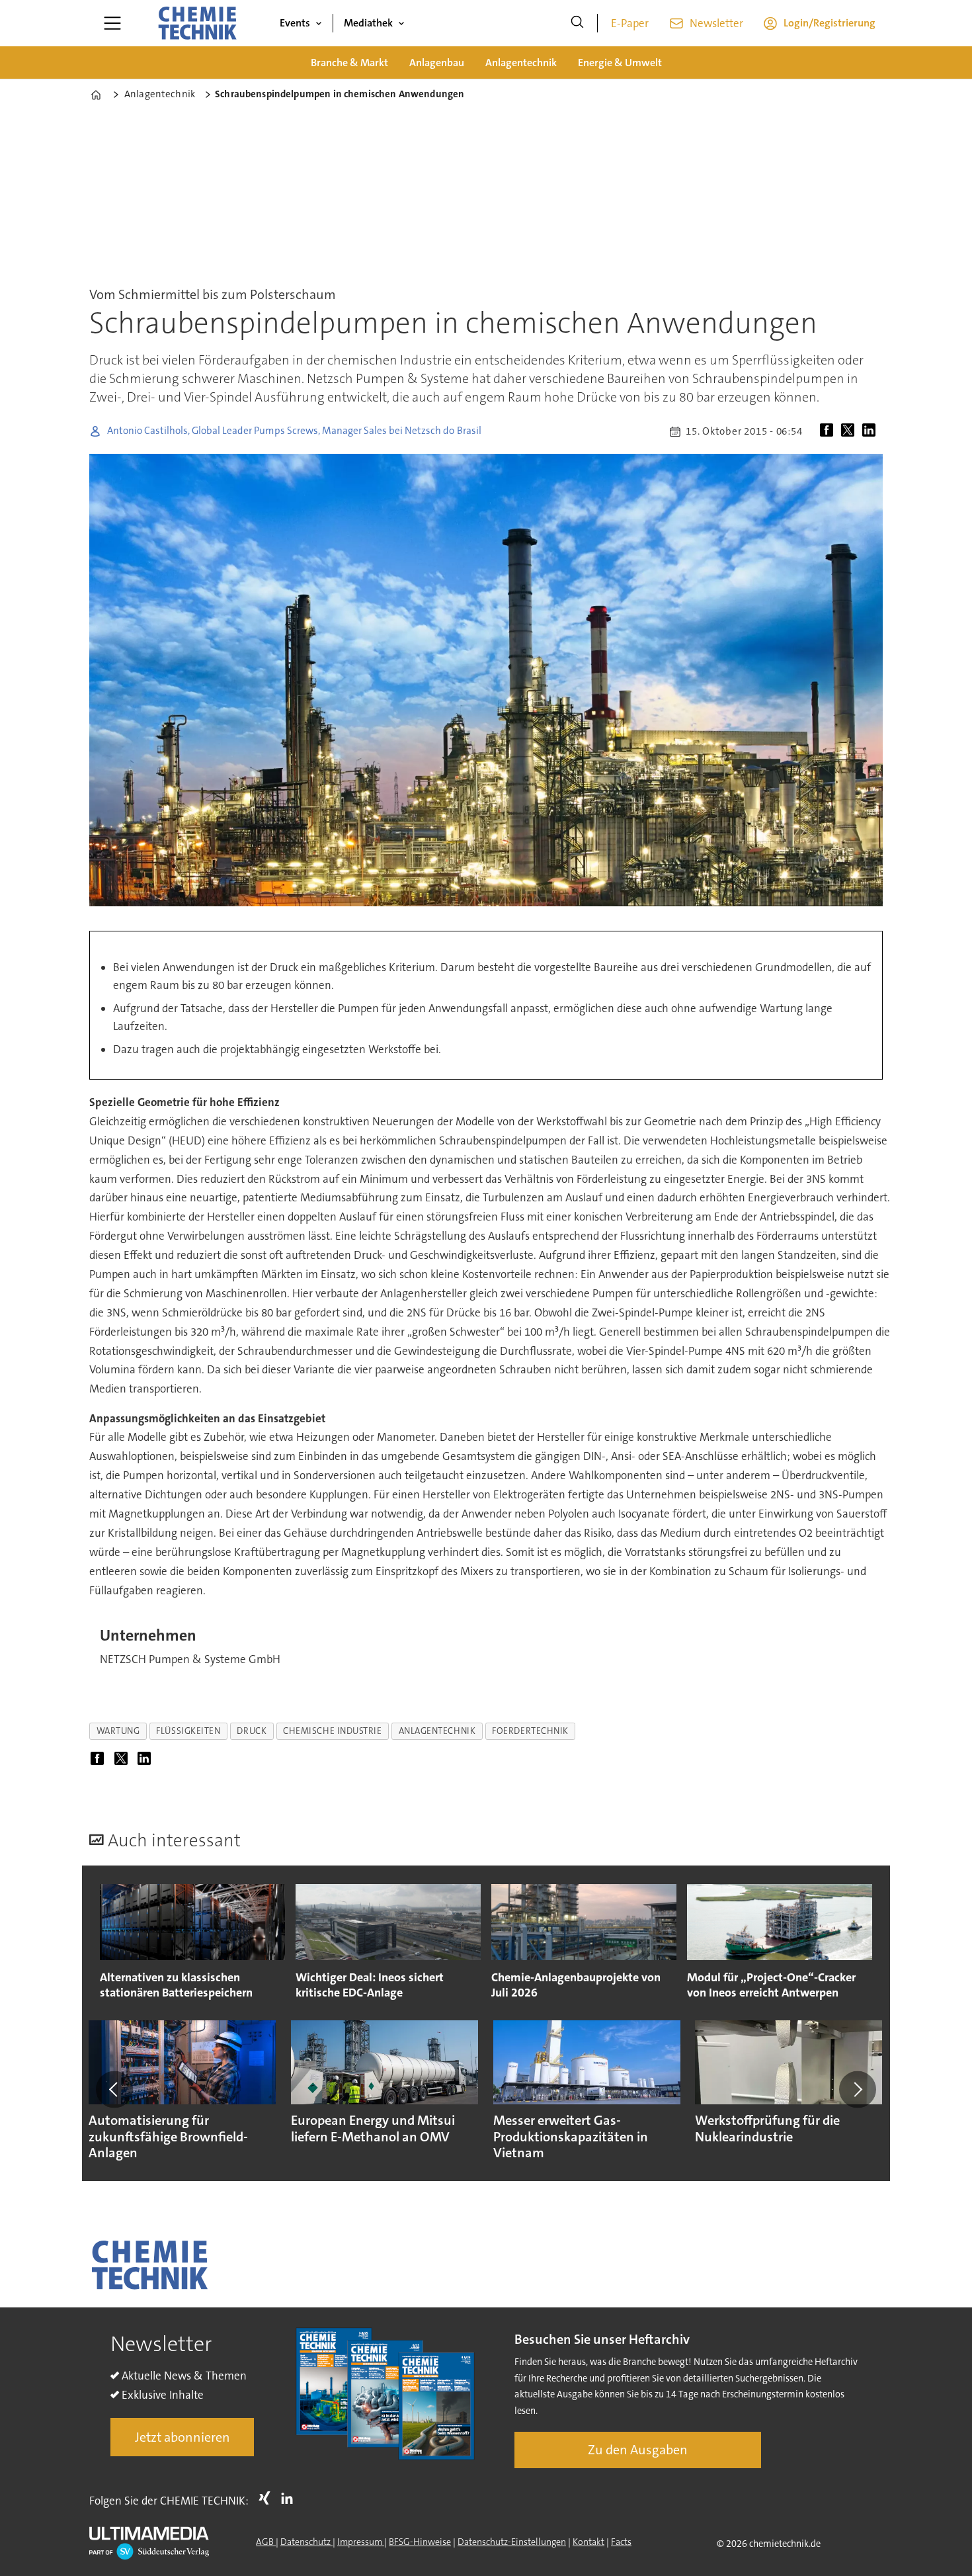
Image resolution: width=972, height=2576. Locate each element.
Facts (621, 2542)
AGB (266, 2542)
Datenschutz (306, 2542)
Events (295, 23)
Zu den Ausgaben (638, 2450)
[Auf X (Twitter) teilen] (850, 431)
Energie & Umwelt (620, 63)
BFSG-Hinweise (420, 2542)
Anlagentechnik (521, 63)
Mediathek (368, 23)
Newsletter (716, 23)
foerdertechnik (530, 1731)
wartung (118, 1731)
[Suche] (577, 23)
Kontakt (588, 2542)
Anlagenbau (437, 63)
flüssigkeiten (188, 1731)
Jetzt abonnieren (182, 2437)
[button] (114, 2089)
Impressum (361, 2542)
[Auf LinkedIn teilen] (871, 431)
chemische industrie (332, 1731)
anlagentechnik (437, 1731)
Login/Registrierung (830, 23)
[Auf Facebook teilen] (829, 431)
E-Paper (630, 23)
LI (290, 2498)
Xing (268, 2498)
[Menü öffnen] (112, 23)
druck (252, 1731)
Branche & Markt (349, 63)
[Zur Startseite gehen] (197, 23)
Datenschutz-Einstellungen (512, 2542)
